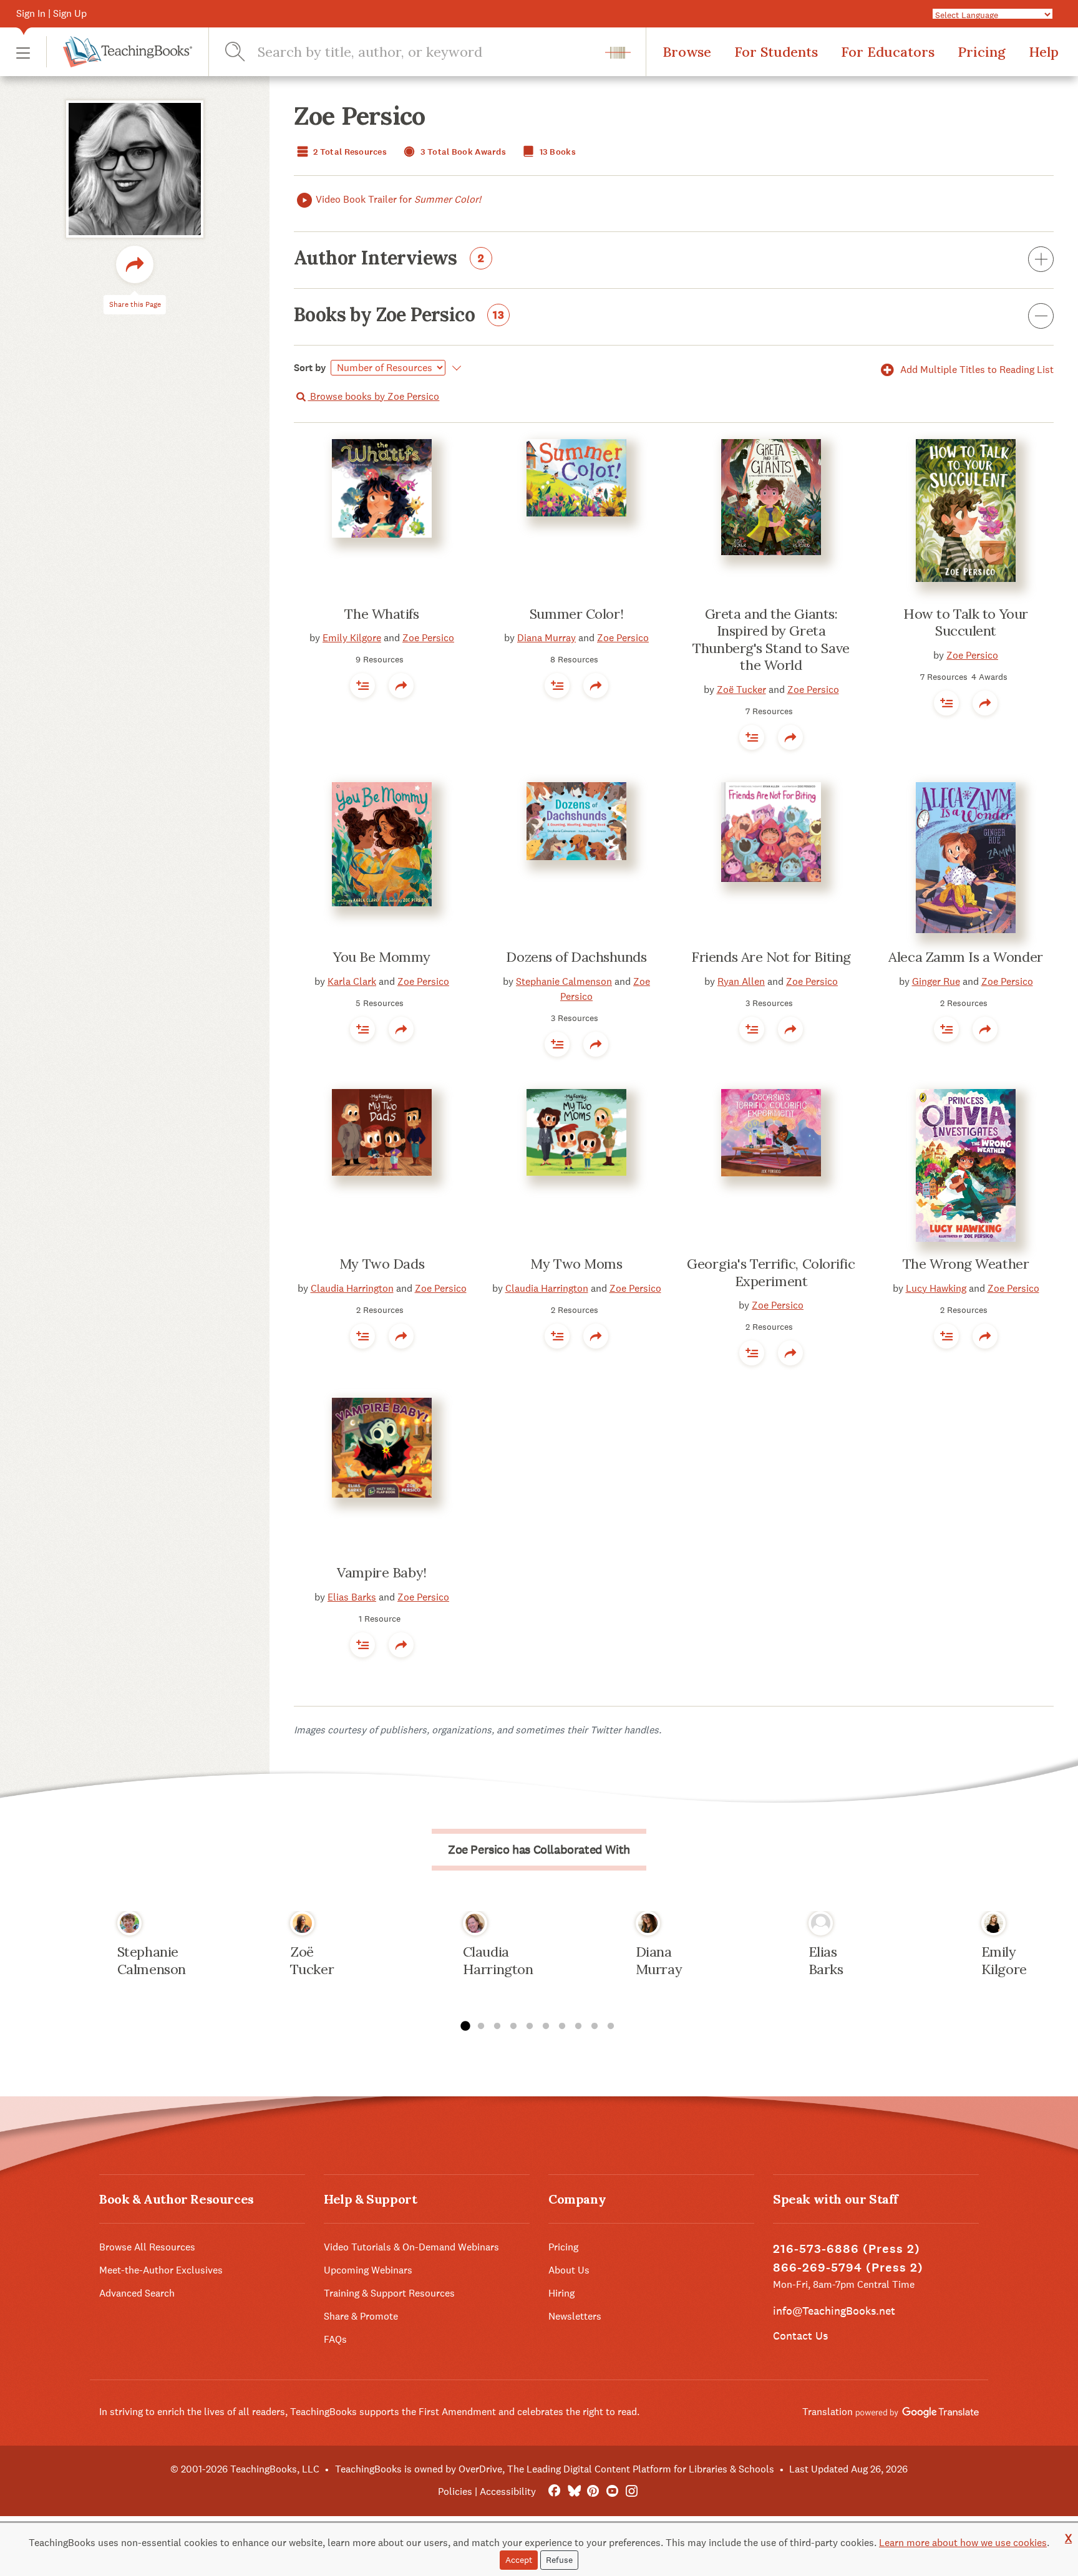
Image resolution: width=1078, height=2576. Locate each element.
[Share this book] (401, 685)
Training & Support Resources (389, 2293)
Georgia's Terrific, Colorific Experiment (771, 1272)
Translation (829, 2412)
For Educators (888, 52)
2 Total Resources (349, 152)
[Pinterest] (593, 2491)
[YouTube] (612, 2491)
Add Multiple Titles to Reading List (976, 370)
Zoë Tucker (741, 690)
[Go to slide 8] (578, 2026)
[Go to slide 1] (465, 2026)
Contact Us (800, 2336)
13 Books (556, 152)
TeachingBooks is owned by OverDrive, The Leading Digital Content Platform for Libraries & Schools (555, 2469)
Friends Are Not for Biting (771, 957)
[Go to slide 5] (530, 2026)
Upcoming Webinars (368, 2270)
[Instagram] (632, 2491)
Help (1044, 52)
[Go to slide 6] (546, 2026)
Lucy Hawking (936, 1288)
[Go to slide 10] (611, 2026)
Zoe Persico (428, 638)
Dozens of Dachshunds (576, 957)
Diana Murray (546, 638)
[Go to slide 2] (481, 2026)
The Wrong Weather (966, 1264)
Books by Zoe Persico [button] (399, 316)
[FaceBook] (554, 2491)
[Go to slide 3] (497, 2026)
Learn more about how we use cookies (963, 2543)
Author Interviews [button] (389, 259)
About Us (569, 2270)
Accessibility (508, 2491)
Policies (455, 2491)
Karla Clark (352, 981)
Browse (687, 52)
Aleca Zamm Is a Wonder (965, 957)
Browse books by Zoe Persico (373, 396)
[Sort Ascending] (454, 368)
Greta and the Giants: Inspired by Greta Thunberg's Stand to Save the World (771, 640)
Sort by (310, 368)
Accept (519, 2560)
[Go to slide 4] (513, 2026)
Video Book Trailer (398, 199)
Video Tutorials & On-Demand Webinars (411, 2247)
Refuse (559, 2560)
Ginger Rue (936, 981)
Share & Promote (361, 2316)
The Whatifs (381, 614)
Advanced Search (137, 2293)
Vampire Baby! (381, 1572)
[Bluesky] (574, 2491)
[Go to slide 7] (562, 2026)
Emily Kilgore (352, 638)
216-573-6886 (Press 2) (847, 2249)
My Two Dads (382, 1264)
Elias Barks (352, 1597)
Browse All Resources (147, 2247)
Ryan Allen (741, 981)
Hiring (561, 2293)
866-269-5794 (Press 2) (848, 2268)
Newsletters (575, 2316)
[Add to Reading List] (362, 685)
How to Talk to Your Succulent (966, 622)
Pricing (982, 52)
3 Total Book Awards (462, 152)
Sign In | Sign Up (51, 13)
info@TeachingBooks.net (834, 2311)
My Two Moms (576, 1264)
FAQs (335, 2339)
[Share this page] (135, 264)
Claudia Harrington (352, 1288)
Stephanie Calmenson (564, 981)
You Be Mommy (382, 957)
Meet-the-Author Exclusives (161, 2270)
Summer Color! (576, 614)
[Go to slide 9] (595, 2026)
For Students (776, 52)
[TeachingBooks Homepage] (119, 52)
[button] (23, 52)
